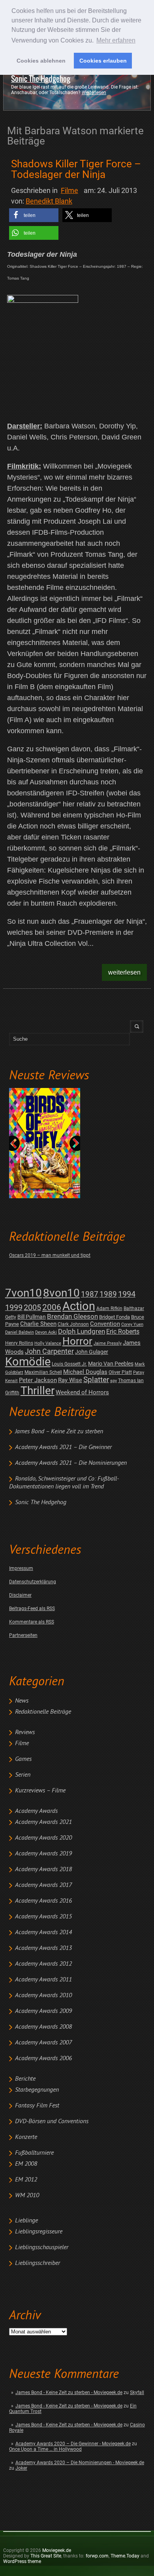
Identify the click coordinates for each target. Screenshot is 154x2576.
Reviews (25, 1733)
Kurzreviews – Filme (40, 1791)
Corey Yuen (132, 1324)
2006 (52, 1307)
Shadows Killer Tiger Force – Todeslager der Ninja (76, 169)
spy (114, 1381)
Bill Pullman (32, 1317)
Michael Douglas (85, 1372)
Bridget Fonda (115, 1317)
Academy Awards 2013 (43, 1948)
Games (23, 1759)
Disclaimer (20, 1595)
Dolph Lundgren (82, 1331)
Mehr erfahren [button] (116, 40)
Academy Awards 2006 (43, 2059)
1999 (14, 1307)
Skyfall (137, 2393)
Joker (21, 2468)
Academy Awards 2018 (43, 1870)
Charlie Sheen (38, 1324)
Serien (23, 1775)
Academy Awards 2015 (43, 1917)
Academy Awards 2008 (43, 2027)
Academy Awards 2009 (43, 2011)
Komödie (28, 1362)
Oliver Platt (120, 1372)
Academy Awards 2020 (43, 1838)
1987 (90, 1294)
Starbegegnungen (37, 2090)
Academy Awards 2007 (43, 2043)
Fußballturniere (34, 2153)
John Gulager (92, 1352)
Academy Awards (36, 1811)
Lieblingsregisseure (39, 2232)
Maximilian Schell (43, 1372)
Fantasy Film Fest (37, 2106)
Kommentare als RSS (32, 1622)
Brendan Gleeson (72, 1317)
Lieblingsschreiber (38, 2263)
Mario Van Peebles (111, 1364)
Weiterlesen (94, 93)
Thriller (38, 1391)
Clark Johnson (73, 1324)
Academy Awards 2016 (43, 1901)
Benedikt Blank (49, 201)
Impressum (21, 1568)
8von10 (61, 1293)
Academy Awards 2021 (43, 1822)
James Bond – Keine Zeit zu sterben (59, 1432)
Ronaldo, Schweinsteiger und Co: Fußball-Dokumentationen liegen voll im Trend (64, 1483)
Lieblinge (26, 2221)
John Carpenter (49, 1351)
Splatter (96, 1380)
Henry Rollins (19, 1343)
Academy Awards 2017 (43, 1885)
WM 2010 (27, 2196)
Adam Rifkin (109, 1308)
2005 (32, 1307)
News (22, 1701)
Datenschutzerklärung (33, 1582)
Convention (105, 1324)
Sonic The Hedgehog (41, 79)
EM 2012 (26, 2180)
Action (79, 1306)
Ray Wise (70, 1380)
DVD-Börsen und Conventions (52, 2122)
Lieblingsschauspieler (42, 2248)
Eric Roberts (123, 1332)
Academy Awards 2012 (43, 1964)
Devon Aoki (46, 1332)
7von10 (23, 1293)
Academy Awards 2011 (43, 1980)
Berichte (25, 2079)
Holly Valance (48, 1343)
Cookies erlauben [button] (103, 61)
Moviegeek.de (57, 2550)
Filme (22, 1744)
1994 (127, 1294)
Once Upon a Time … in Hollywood (45, 2449)
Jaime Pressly (108, 1343)
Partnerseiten (23, 1635)
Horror (77, 1341)
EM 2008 (26, 2164)
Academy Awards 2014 (43, 1933)
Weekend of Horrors (82, 1392)
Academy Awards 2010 (43, 1996)
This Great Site (46, 2556)
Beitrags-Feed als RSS (32, 1609)
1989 (108, 1294)
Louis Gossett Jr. (69, 1364)
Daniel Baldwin (20, 1332)
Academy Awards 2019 (43, 1854)
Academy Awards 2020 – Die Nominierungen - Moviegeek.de (80, 2463)
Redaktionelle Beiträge (43, 1712)
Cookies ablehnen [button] (41, 61)
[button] (34, 215)
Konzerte (26, 2137)
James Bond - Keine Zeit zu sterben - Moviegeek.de (69, 2393)
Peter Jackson (38, 1380)
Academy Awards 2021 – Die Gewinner (63, 1447)
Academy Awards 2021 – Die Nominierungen (71, 1463)
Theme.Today (125, 2556)
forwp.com (97, 2556)
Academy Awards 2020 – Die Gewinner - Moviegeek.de (73, 2444)
